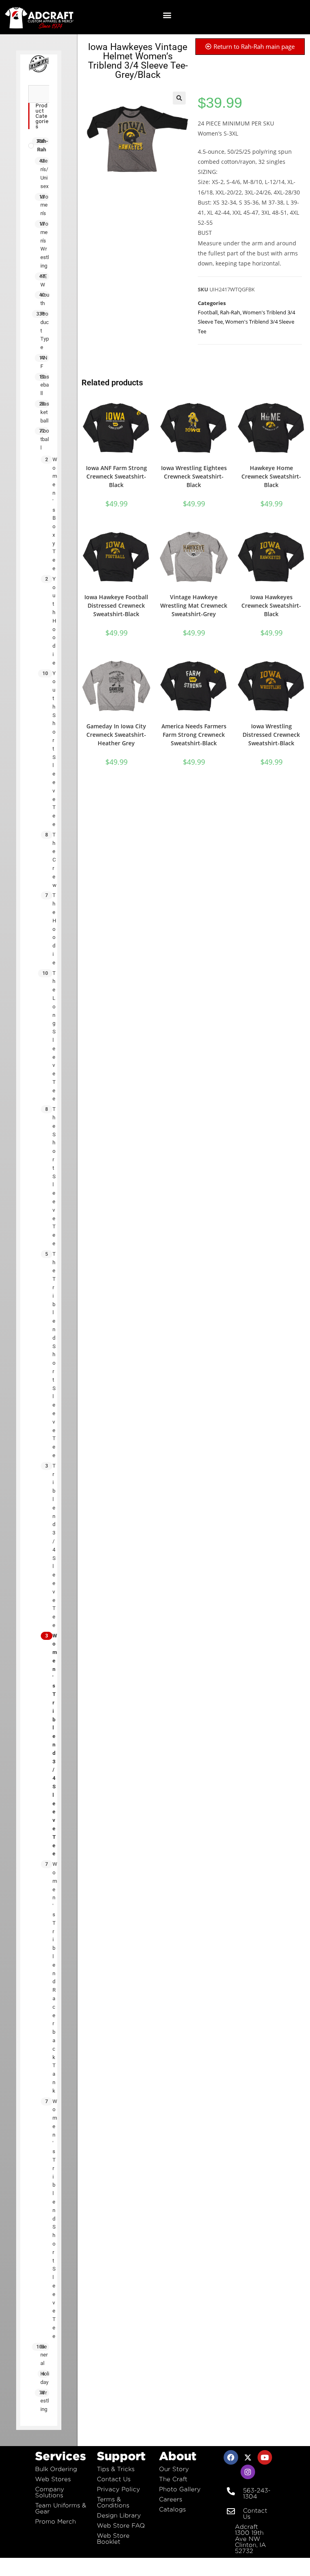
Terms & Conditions (113, 2502)
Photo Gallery (180, 2489)
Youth (45, 299)
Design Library (119, 2515)
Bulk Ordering (56, 2469)
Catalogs (172, 2509)
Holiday (45, 2378)
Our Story (174, 2469)
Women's (44, 205)
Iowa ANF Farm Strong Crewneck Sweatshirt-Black (116, 476)
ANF (44, 362)
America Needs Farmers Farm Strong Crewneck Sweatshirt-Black (194, 735)
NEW (44, 280)
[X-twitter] (248, 2457)
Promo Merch (56, 2521)
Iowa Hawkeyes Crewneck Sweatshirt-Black (271, 605)
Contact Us (114, 2479)
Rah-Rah (43, 145)
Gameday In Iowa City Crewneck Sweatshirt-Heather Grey (116, 735)
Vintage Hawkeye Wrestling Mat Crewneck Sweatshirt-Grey (194, 605)
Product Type (45, 330)
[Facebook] (231, 2457)
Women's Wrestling (45, 245)
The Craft (173, 2479)
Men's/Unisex (44, 173)
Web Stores (53, 2479)
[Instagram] (248, 2472)
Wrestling (45, 2401)
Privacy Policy (118, 2489)
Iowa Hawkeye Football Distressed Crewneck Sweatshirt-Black (116, 605)
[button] (167, 15)
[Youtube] (265, 2457)
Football (45, 439)
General (44, 2355)
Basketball (45, 412)
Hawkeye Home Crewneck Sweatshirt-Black (271, 476)
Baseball (45, 385)
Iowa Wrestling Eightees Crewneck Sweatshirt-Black (194, 476)
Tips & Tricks (116, 2469)
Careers (171, 2499)
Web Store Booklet (113, 2538)
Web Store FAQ (121, 2525)
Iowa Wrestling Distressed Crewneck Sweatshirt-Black (271, 735)
